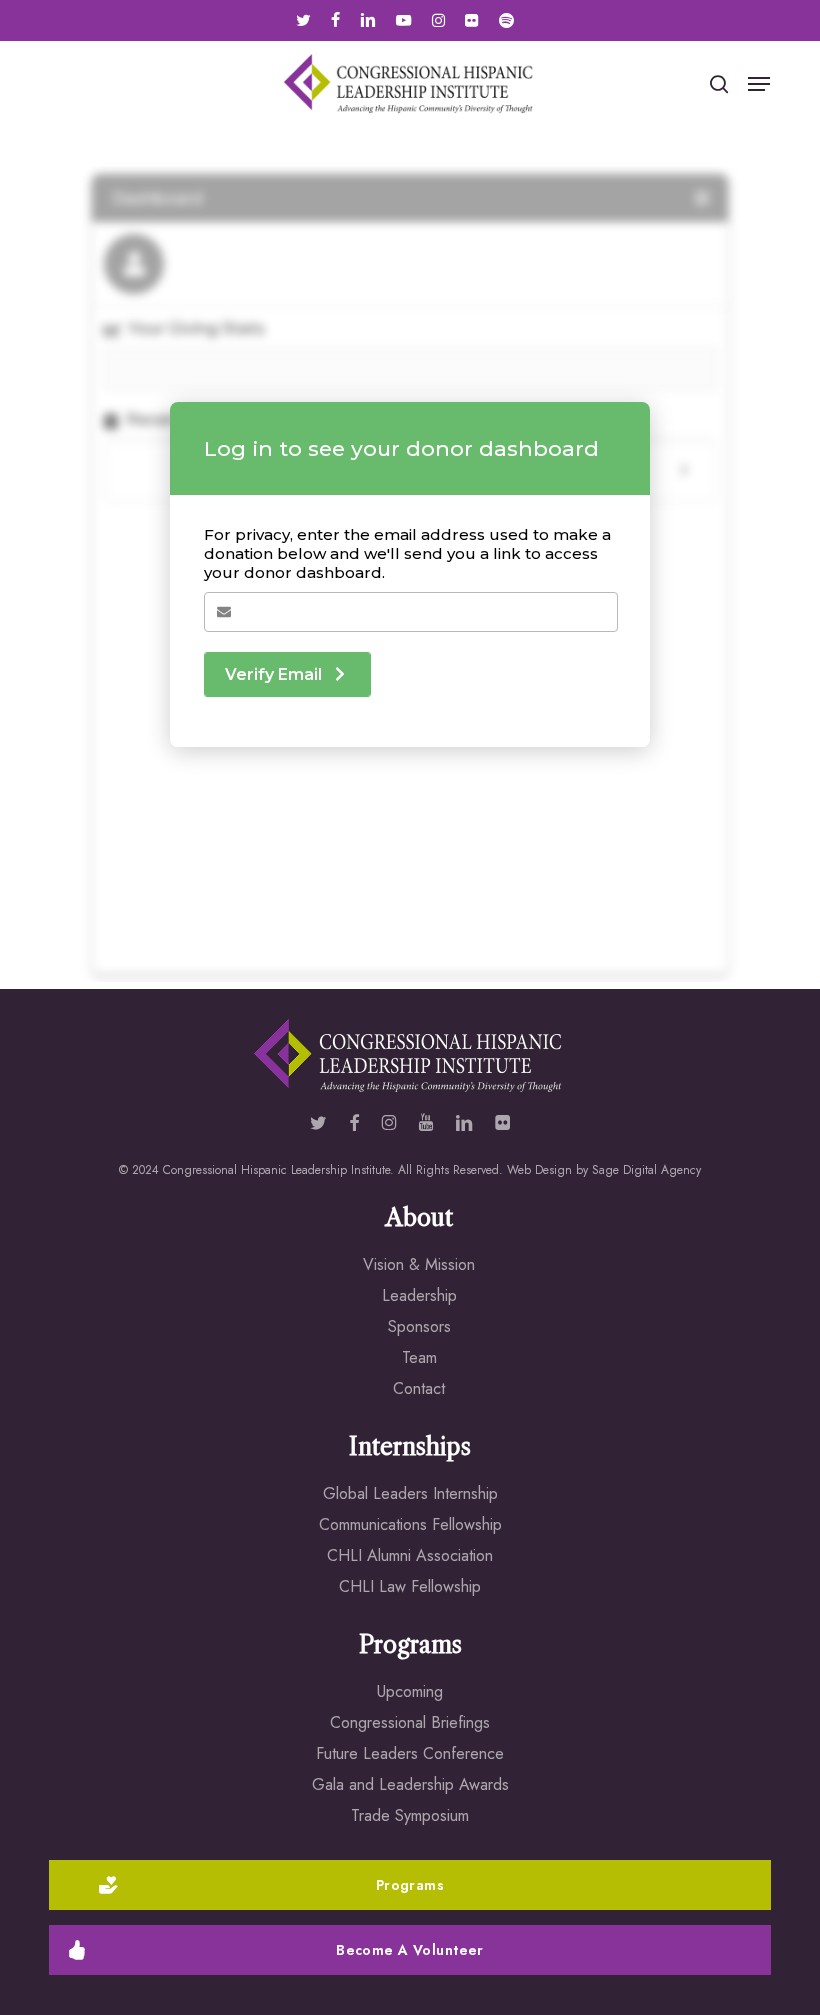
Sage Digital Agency (646, 1170)
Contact (419, 1388)
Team (419, 1357)
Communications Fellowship (410, 1524)
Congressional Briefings (410, 1722)
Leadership (419, 1295)
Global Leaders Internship (410, 1493)
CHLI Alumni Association (410, 1555)
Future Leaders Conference (410, 1753)
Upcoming (410, 1691)
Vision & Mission (419, 1264)
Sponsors (419, 1326)
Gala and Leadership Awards (410, 1784)
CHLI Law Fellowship (410, 1586)
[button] (759, 84)
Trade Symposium (410, 1815)
